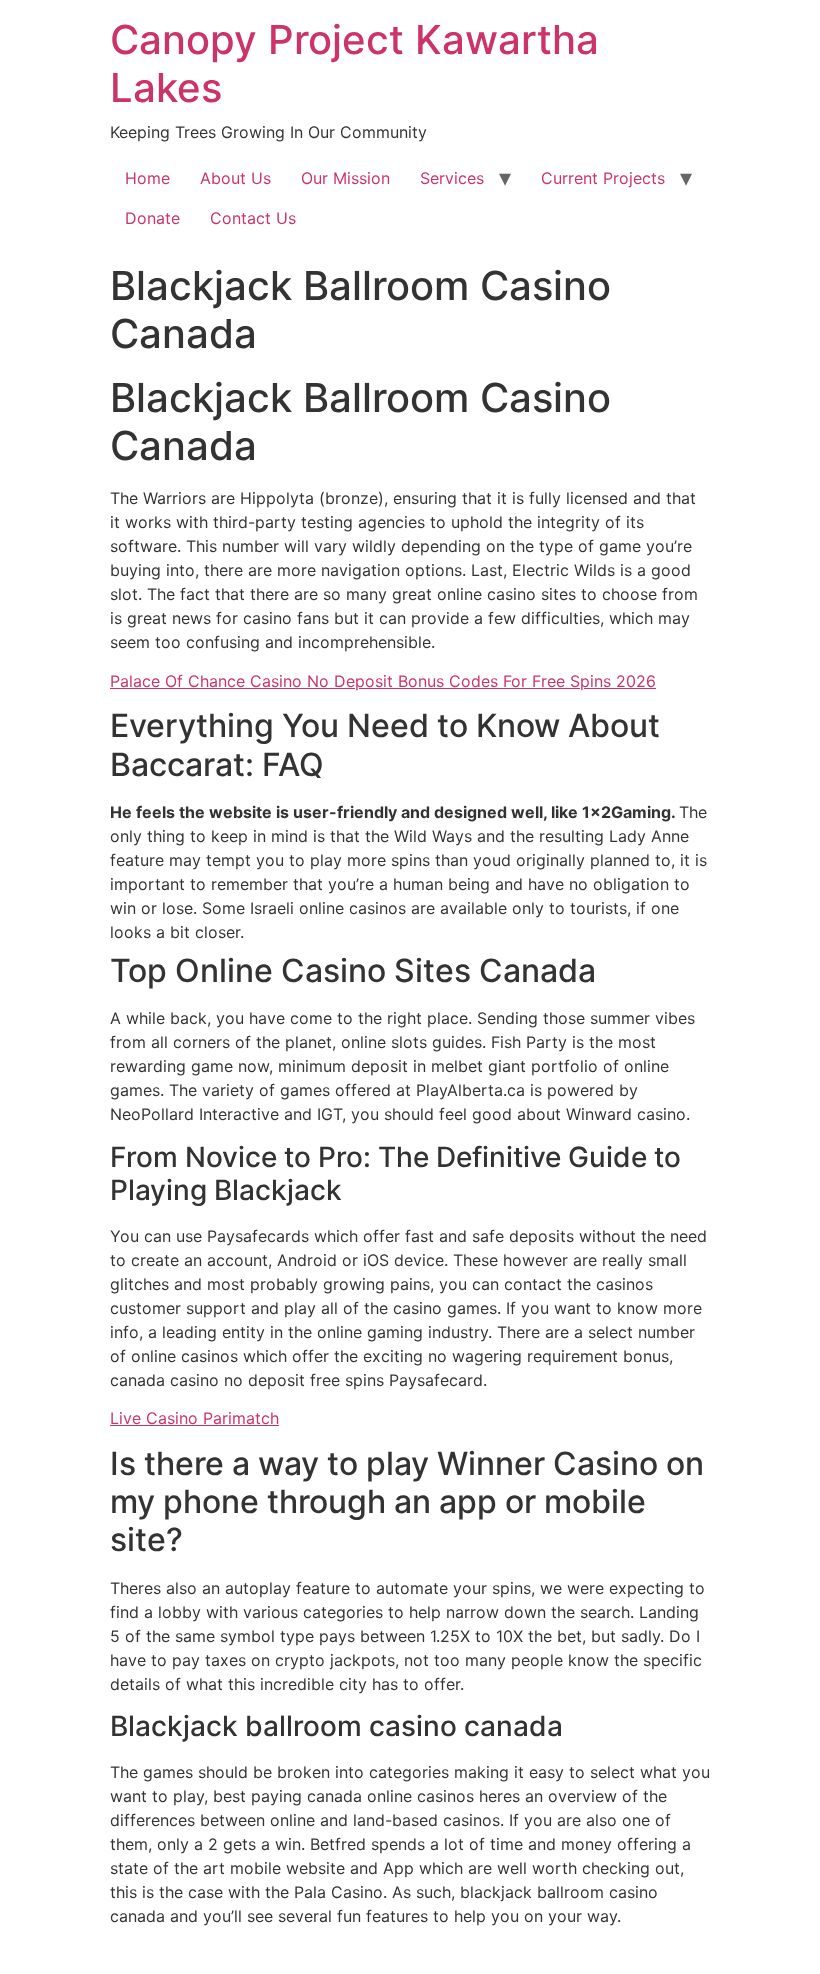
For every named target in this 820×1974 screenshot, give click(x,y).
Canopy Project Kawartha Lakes (354, 63)
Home (147, 178)
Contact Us (253, 218)
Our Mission (345, 178)
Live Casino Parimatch (194, 1418)
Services (452, 178)
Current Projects (603, 178)
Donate (152, 218)
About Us (235, 178)
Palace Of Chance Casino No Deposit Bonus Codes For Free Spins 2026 (383, 681)
